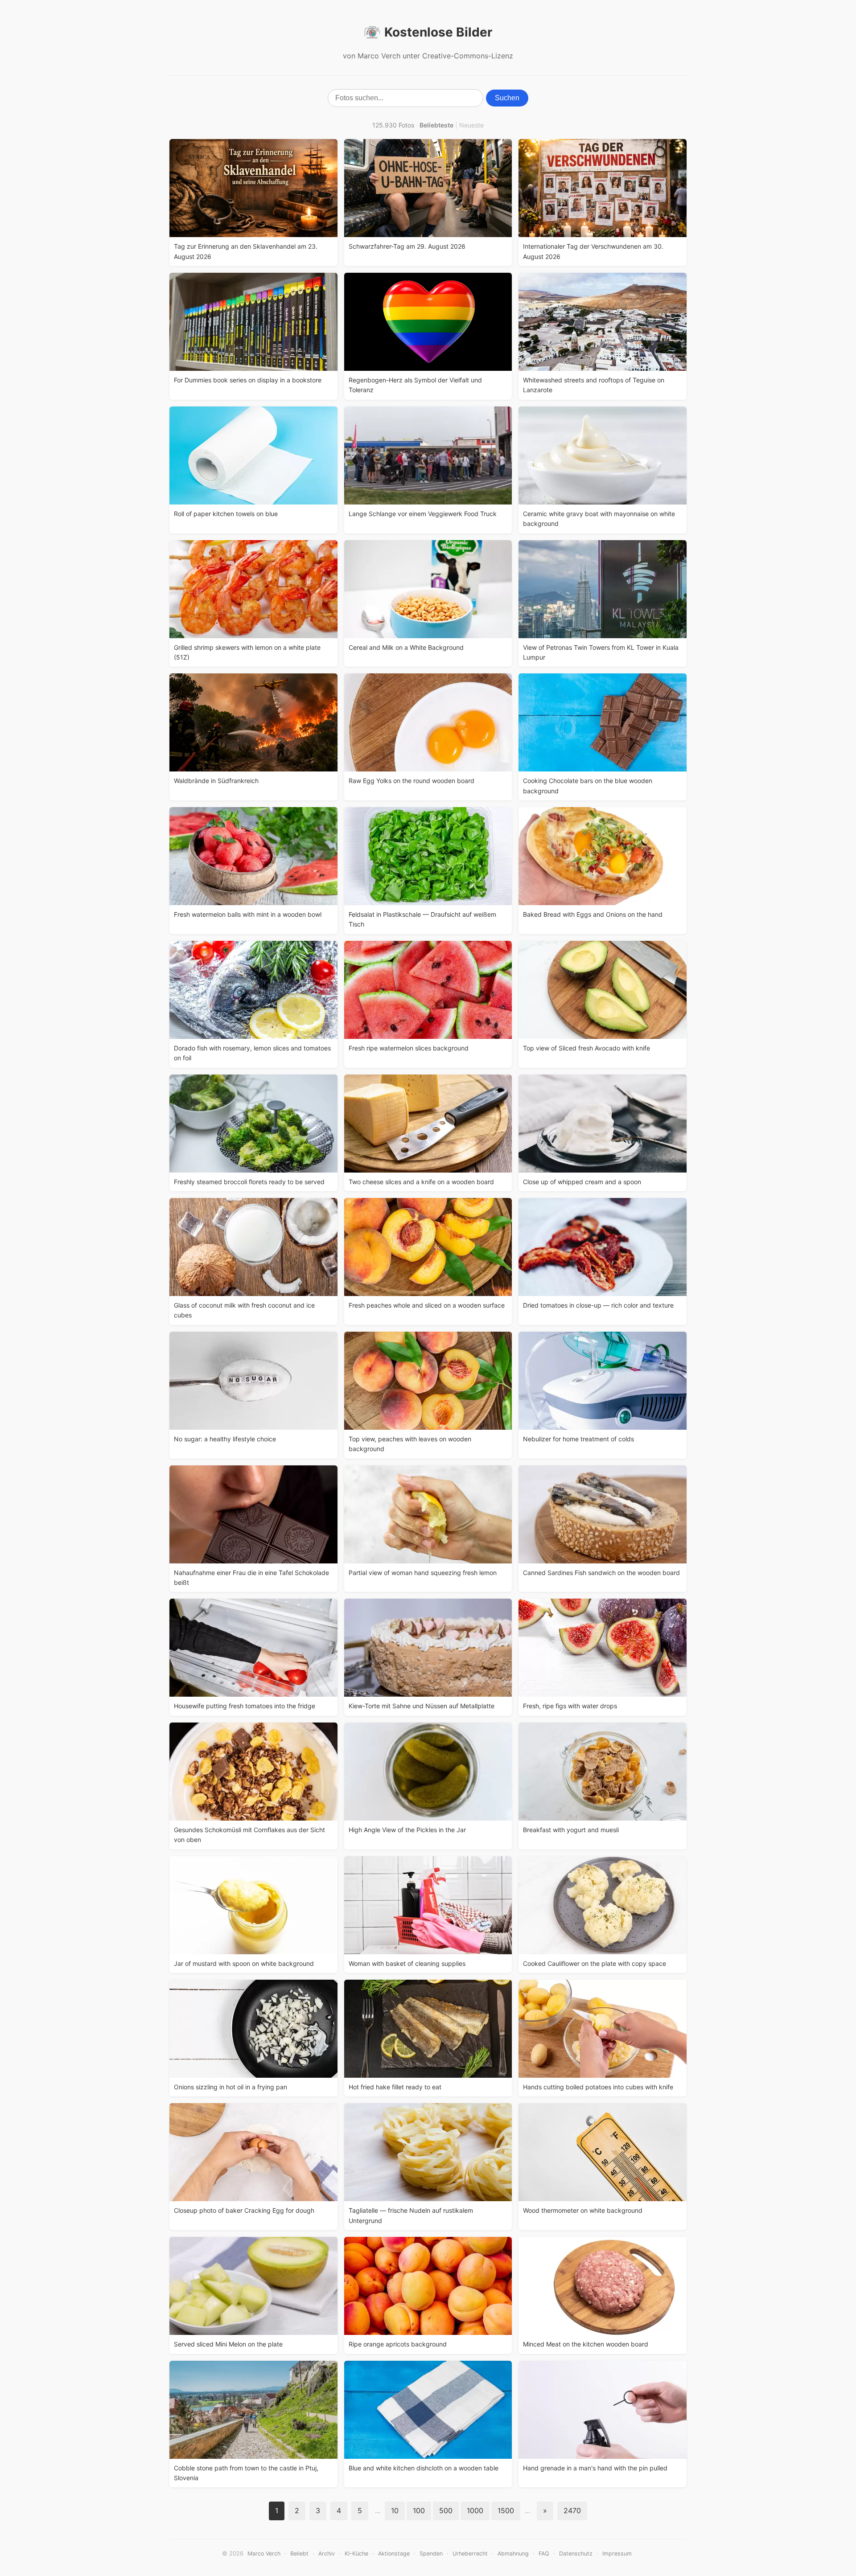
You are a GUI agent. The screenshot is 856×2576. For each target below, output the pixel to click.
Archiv (327, 2553)
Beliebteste (436, 125)
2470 (572, 2510)
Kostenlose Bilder (438, 32)
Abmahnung (513, 2553)
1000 (475, 2510)
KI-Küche (356, 2553)
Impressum (617, 2553)
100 (419, 2510)
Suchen (507, 98)
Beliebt (299, 2553)
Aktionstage (394, 2553)
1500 (506, 2510)
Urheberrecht (470, 2553)
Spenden (431, 2553)
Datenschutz (576, 2553)
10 (395, 2510)
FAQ (544, 2553)
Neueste (471, 125)
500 (446, 2510)
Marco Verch (264, 2553)
